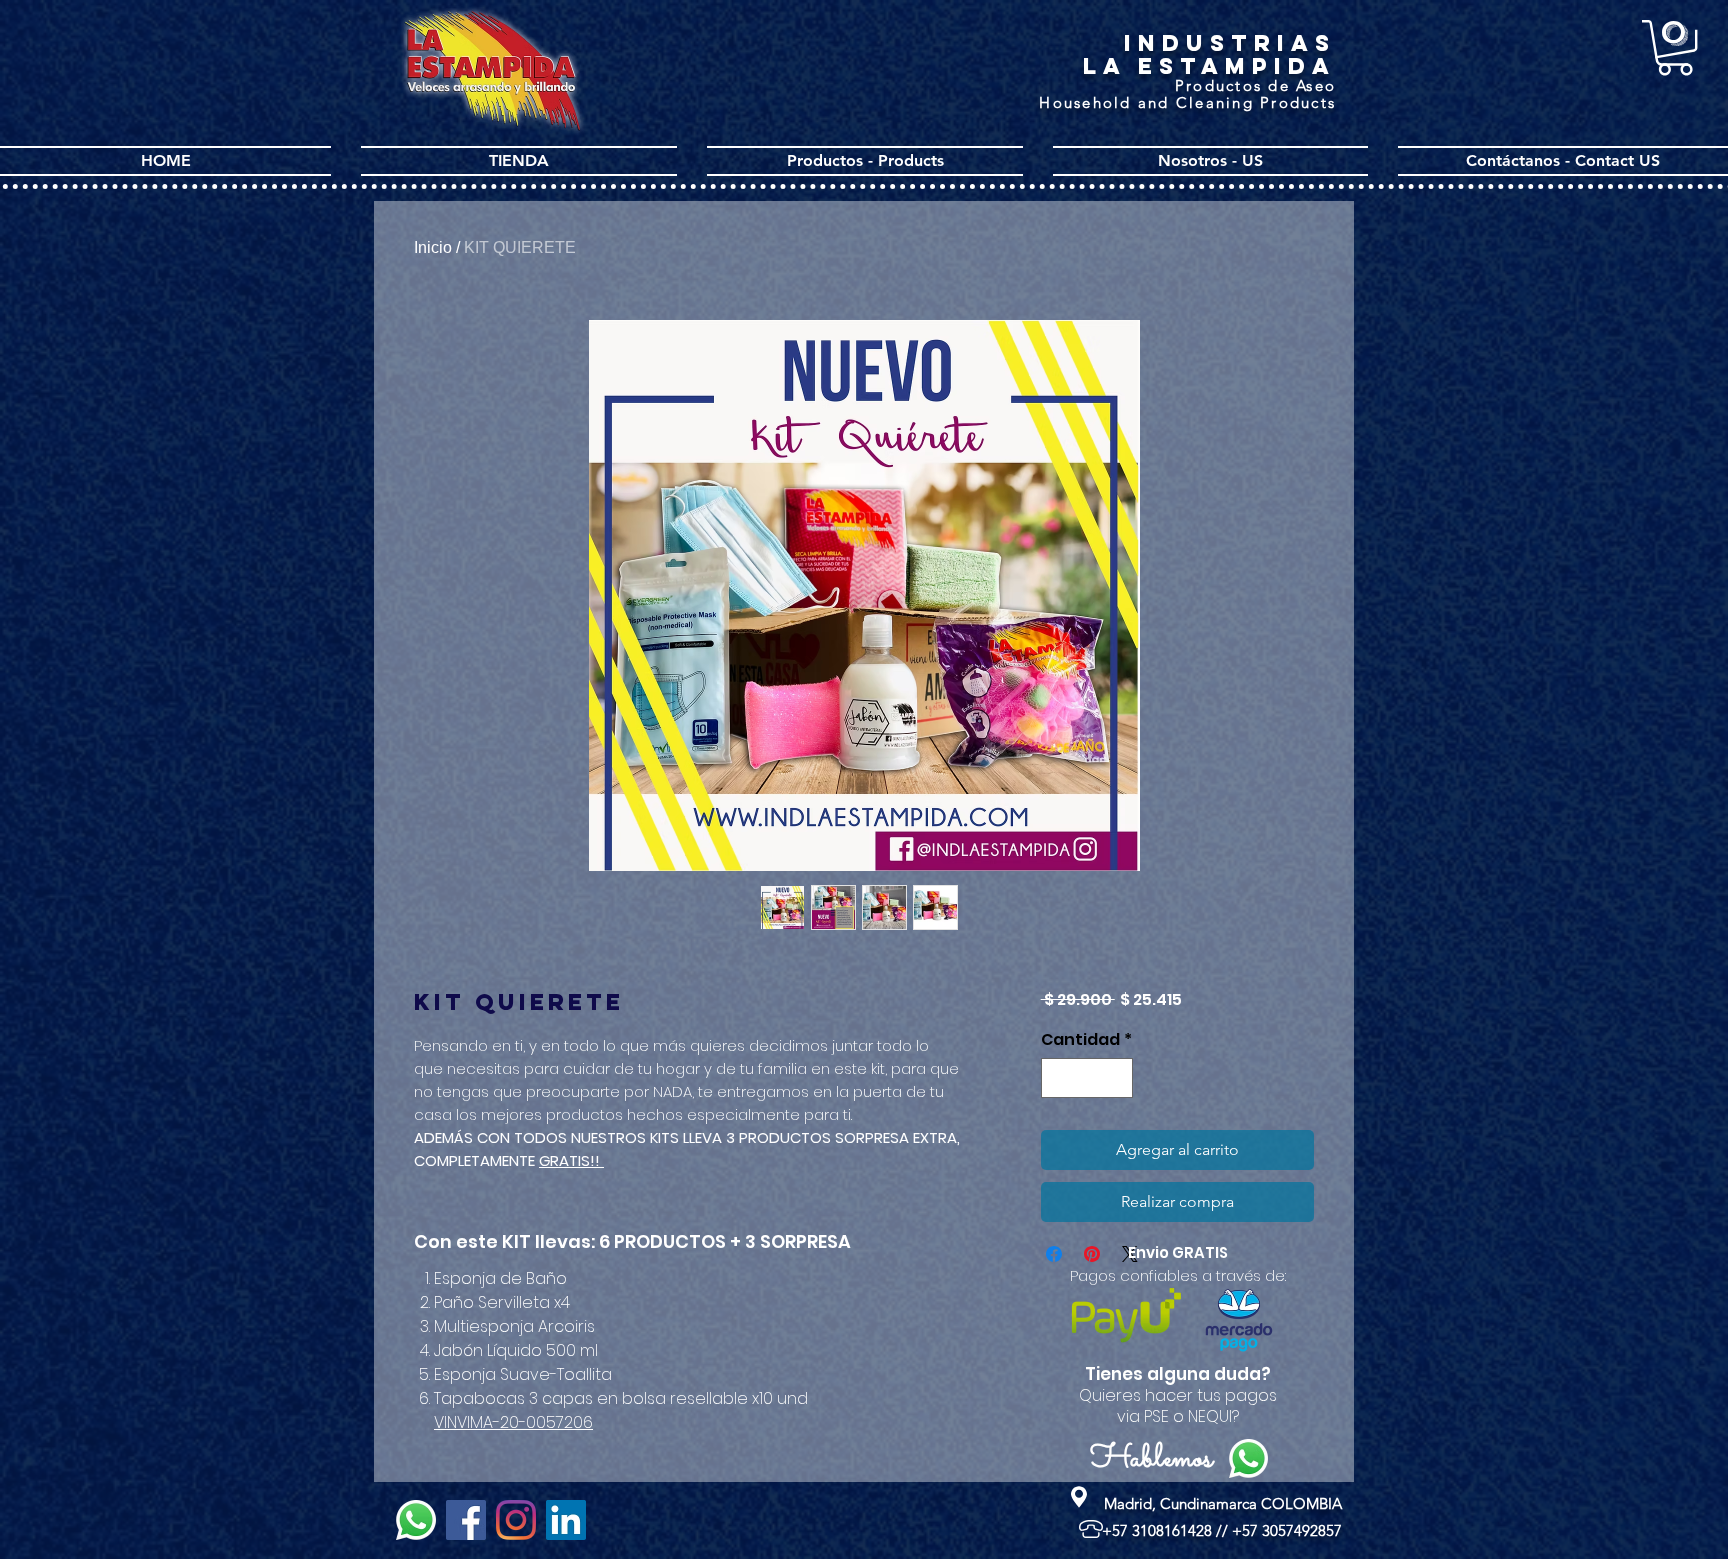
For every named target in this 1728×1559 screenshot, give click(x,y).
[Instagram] (516, 1520)
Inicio (433, 247)
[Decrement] (1058, 1078)
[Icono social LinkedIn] (566, 1520)
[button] (1675, 47)
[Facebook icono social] (466, 1520)
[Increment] (1116, 1078)
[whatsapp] (416, 1520)
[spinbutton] (1087, 1078)
